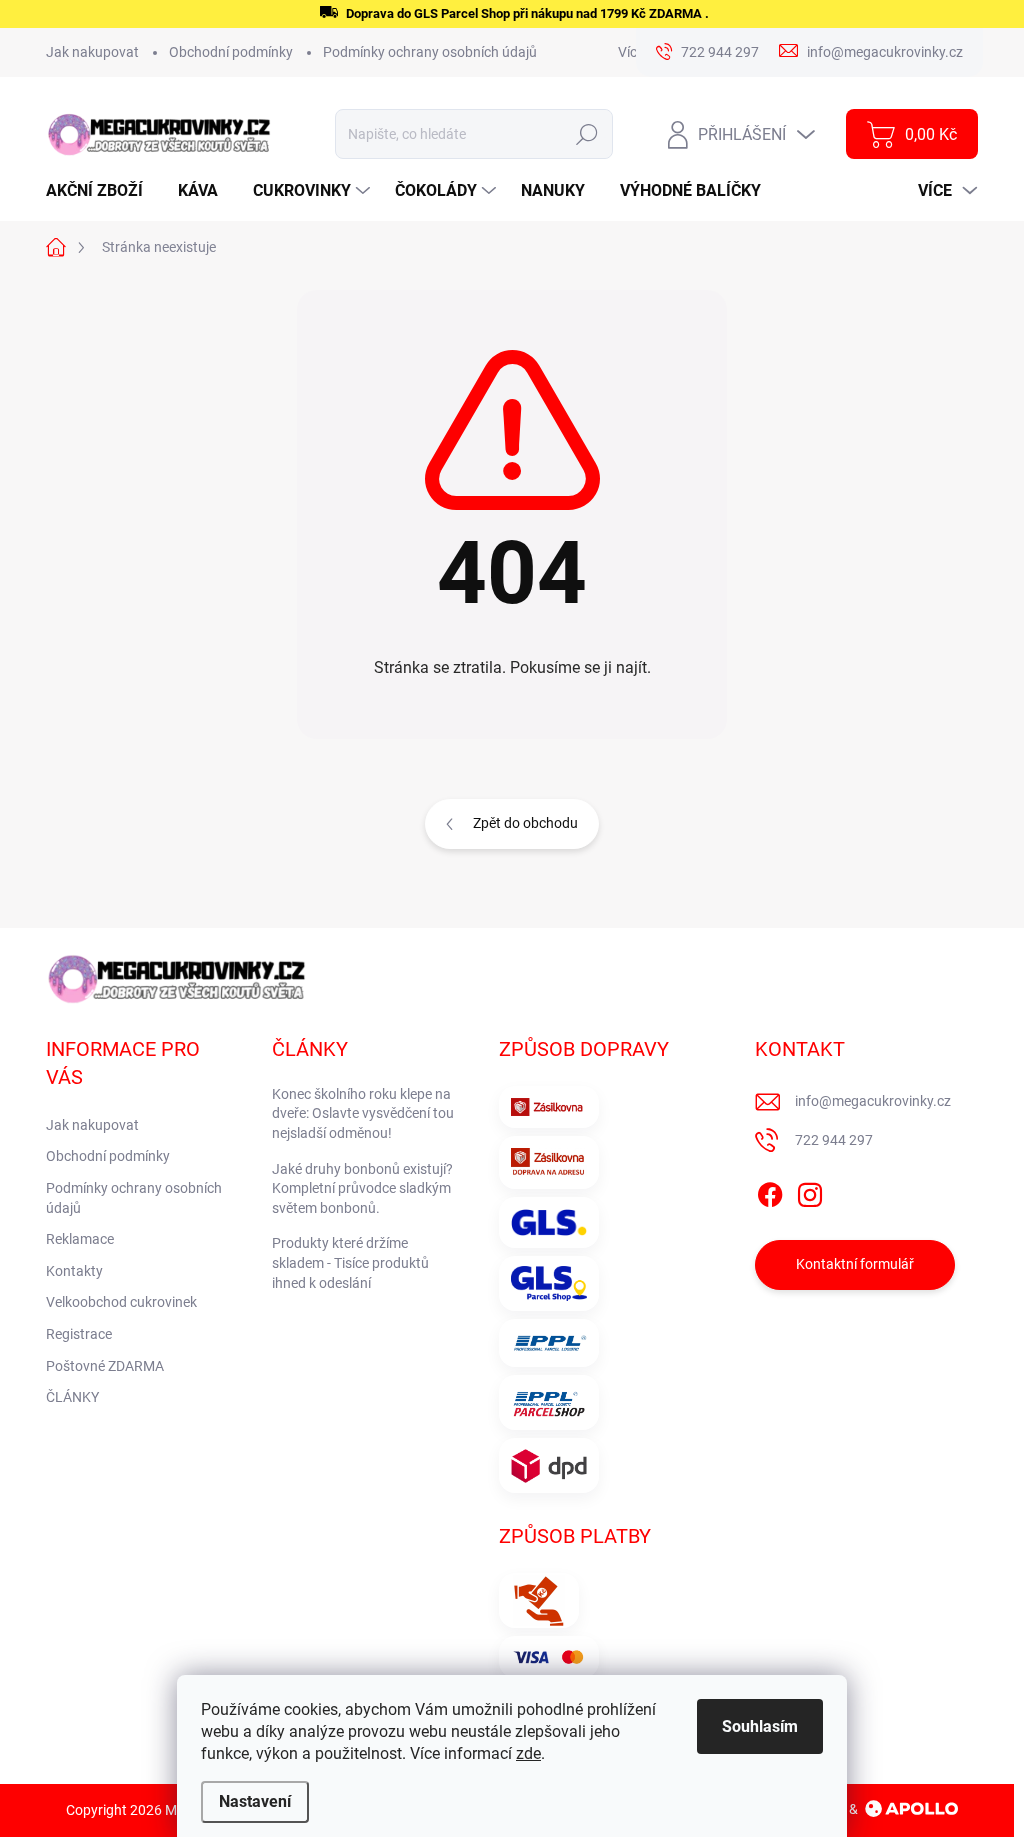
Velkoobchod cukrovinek (121, 1302)
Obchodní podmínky (231, 52)
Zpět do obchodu (525, 823)
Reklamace (80, 1239)
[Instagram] (810, 1191)
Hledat (587, 134)
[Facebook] (770, 1191)
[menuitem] (102, 191)
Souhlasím (760, 1726)
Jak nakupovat (92, 52)
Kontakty (74, 1271)
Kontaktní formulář (855, 1264)
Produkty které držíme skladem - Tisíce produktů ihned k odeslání (350, 1262)
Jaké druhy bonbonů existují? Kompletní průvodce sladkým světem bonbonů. (362, 1188)
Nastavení (255, 1801)
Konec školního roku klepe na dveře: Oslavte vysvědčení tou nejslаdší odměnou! (363, 1113)
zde (528, 1753)
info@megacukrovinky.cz (873, 1101)
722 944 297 (834, 1140)
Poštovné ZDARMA (105, 1366)
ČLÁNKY (72, 1397)
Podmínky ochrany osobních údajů (430, 52)
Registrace (79, 1334)
